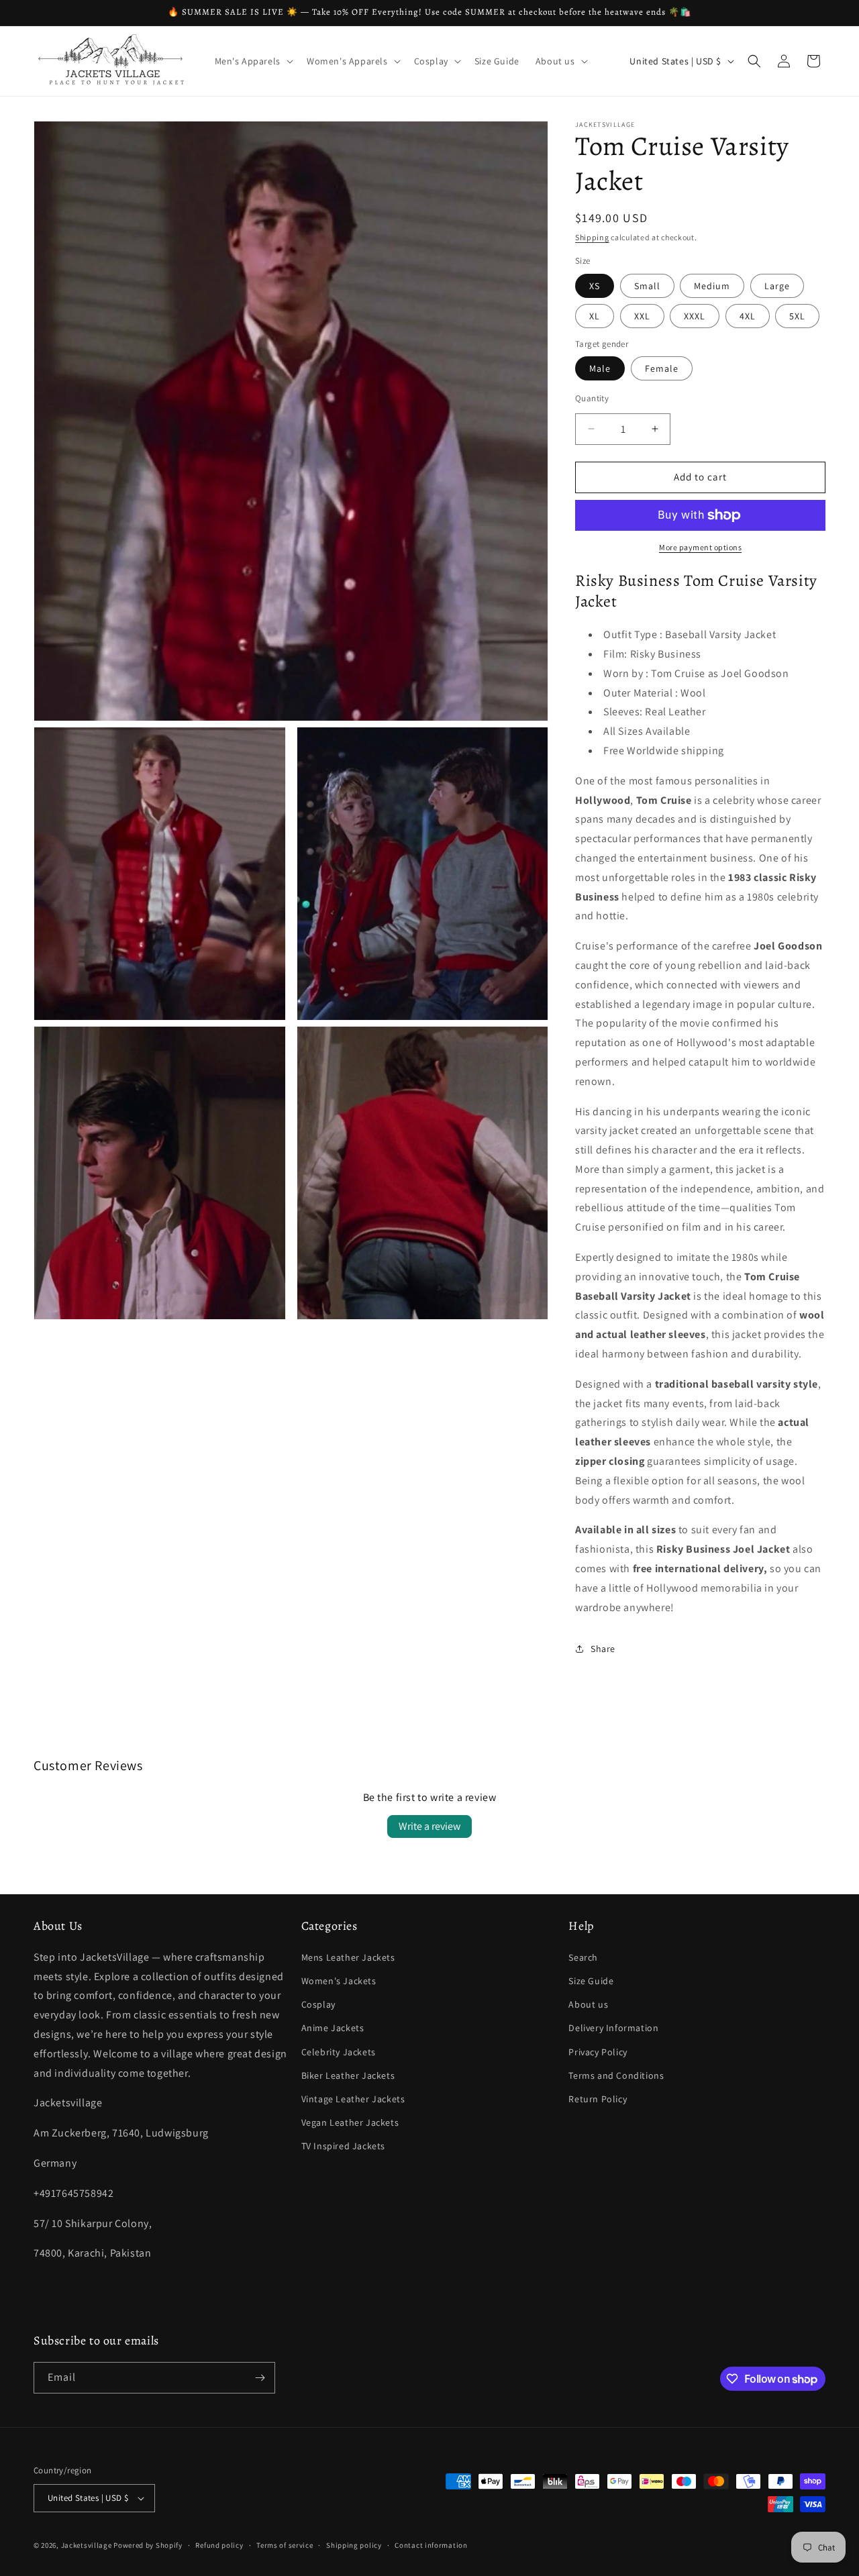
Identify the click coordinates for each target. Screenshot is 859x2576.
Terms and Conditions (616, 2075)
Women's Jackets (339, 1981)
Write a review (429, 1826)
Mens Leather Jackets (348, 1957)
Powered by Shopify (148, 2545)
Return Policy (598, 2099)
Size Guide (591, 1981)
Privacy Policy (598, 2052)
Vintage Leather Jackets (353, 2099)
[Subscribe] (260, 2378)
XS (595, 286)
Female (662, 368)
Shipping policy (354, 2545)
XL (595, 316)
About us (588, 2004)
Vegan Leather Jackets (350, 2122)
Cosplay (318, 2004)
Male (600, 368)
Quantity (592, 398)
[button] (253, 61)
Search (583, 1957)
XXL (642, 316)
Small (647, 286)
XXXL (695, 316)
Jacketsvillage (87, 2545)
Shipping (592, 237)
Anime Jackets (333, 2028)
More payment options (700, 547)
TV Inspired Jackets (343, 2146)
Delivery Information (613, 2028)
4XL (748, 316)
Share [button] (603, 1649)
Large (777, 286)
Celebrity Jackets (339, 2052)
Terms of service (285, 2545)
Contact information (431, 2545)
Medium (712, 286)
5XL (797, 316)
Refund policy (219, 2545)
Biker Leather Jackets (348, 2075)
